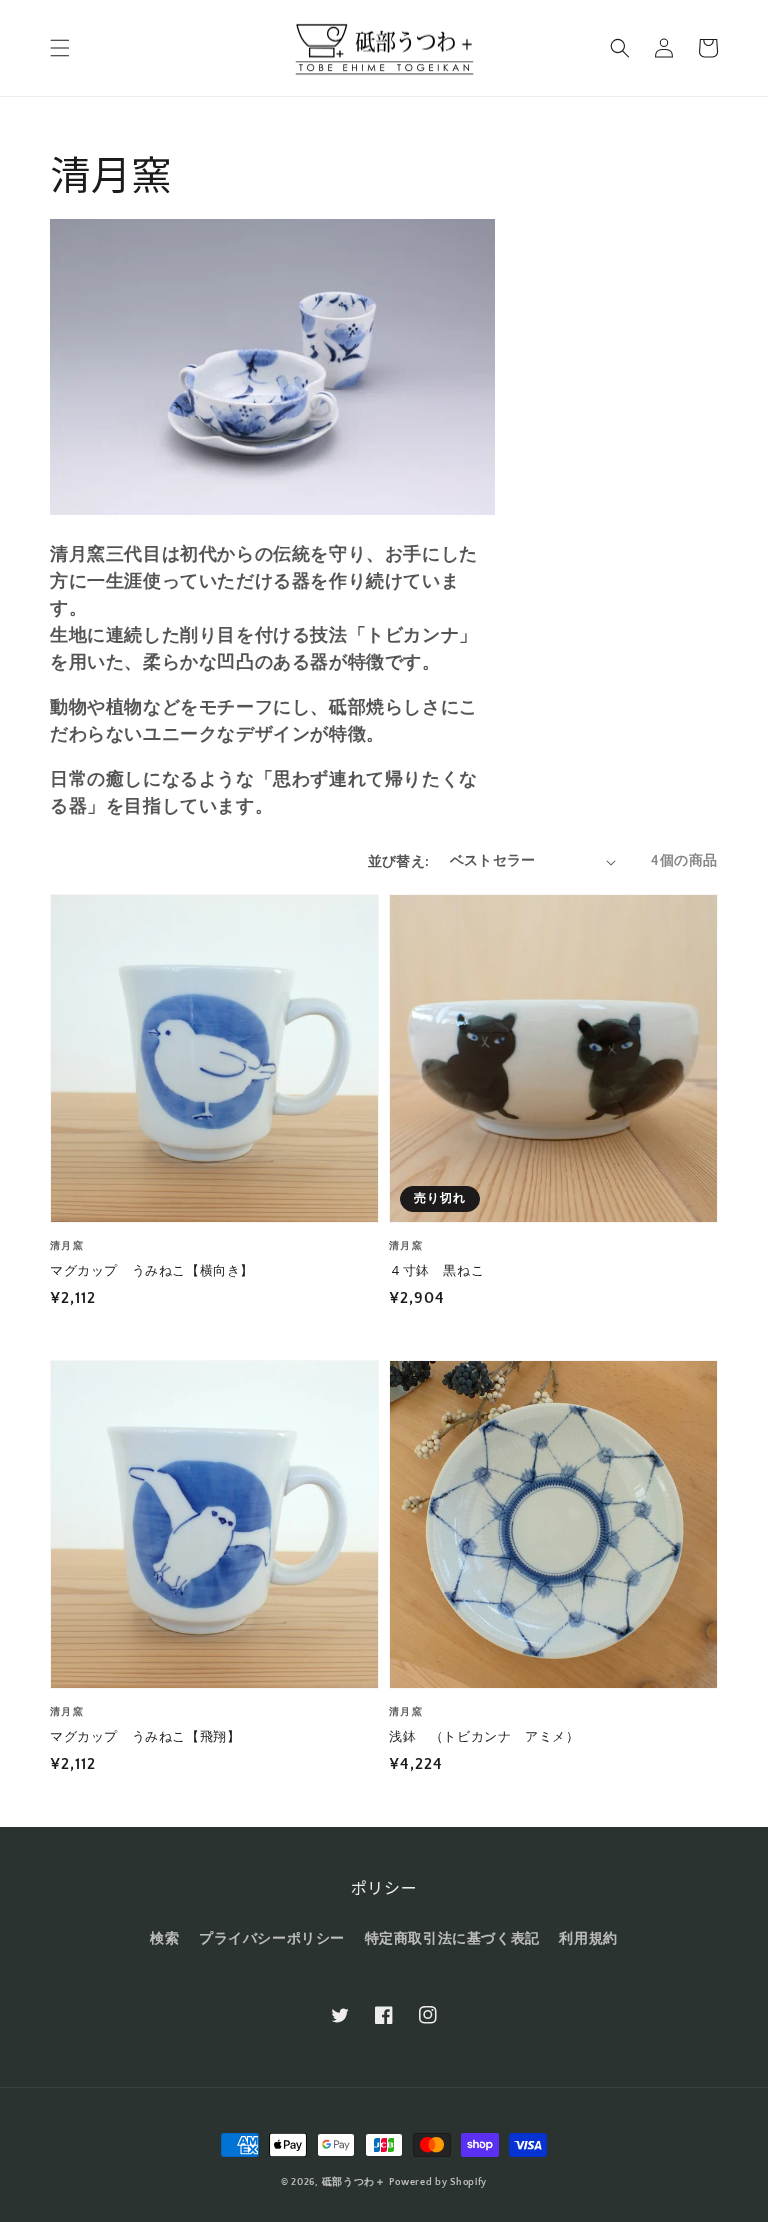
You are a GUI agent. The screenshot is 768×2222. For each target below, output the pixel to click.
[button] (60, 48)
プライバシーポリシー (272, 1939)
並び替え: (399, 862)
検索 (164, 1939)
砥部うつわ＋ (354, 2182)
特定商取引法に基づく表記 (452, 1939)
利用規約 (588, 1939)
